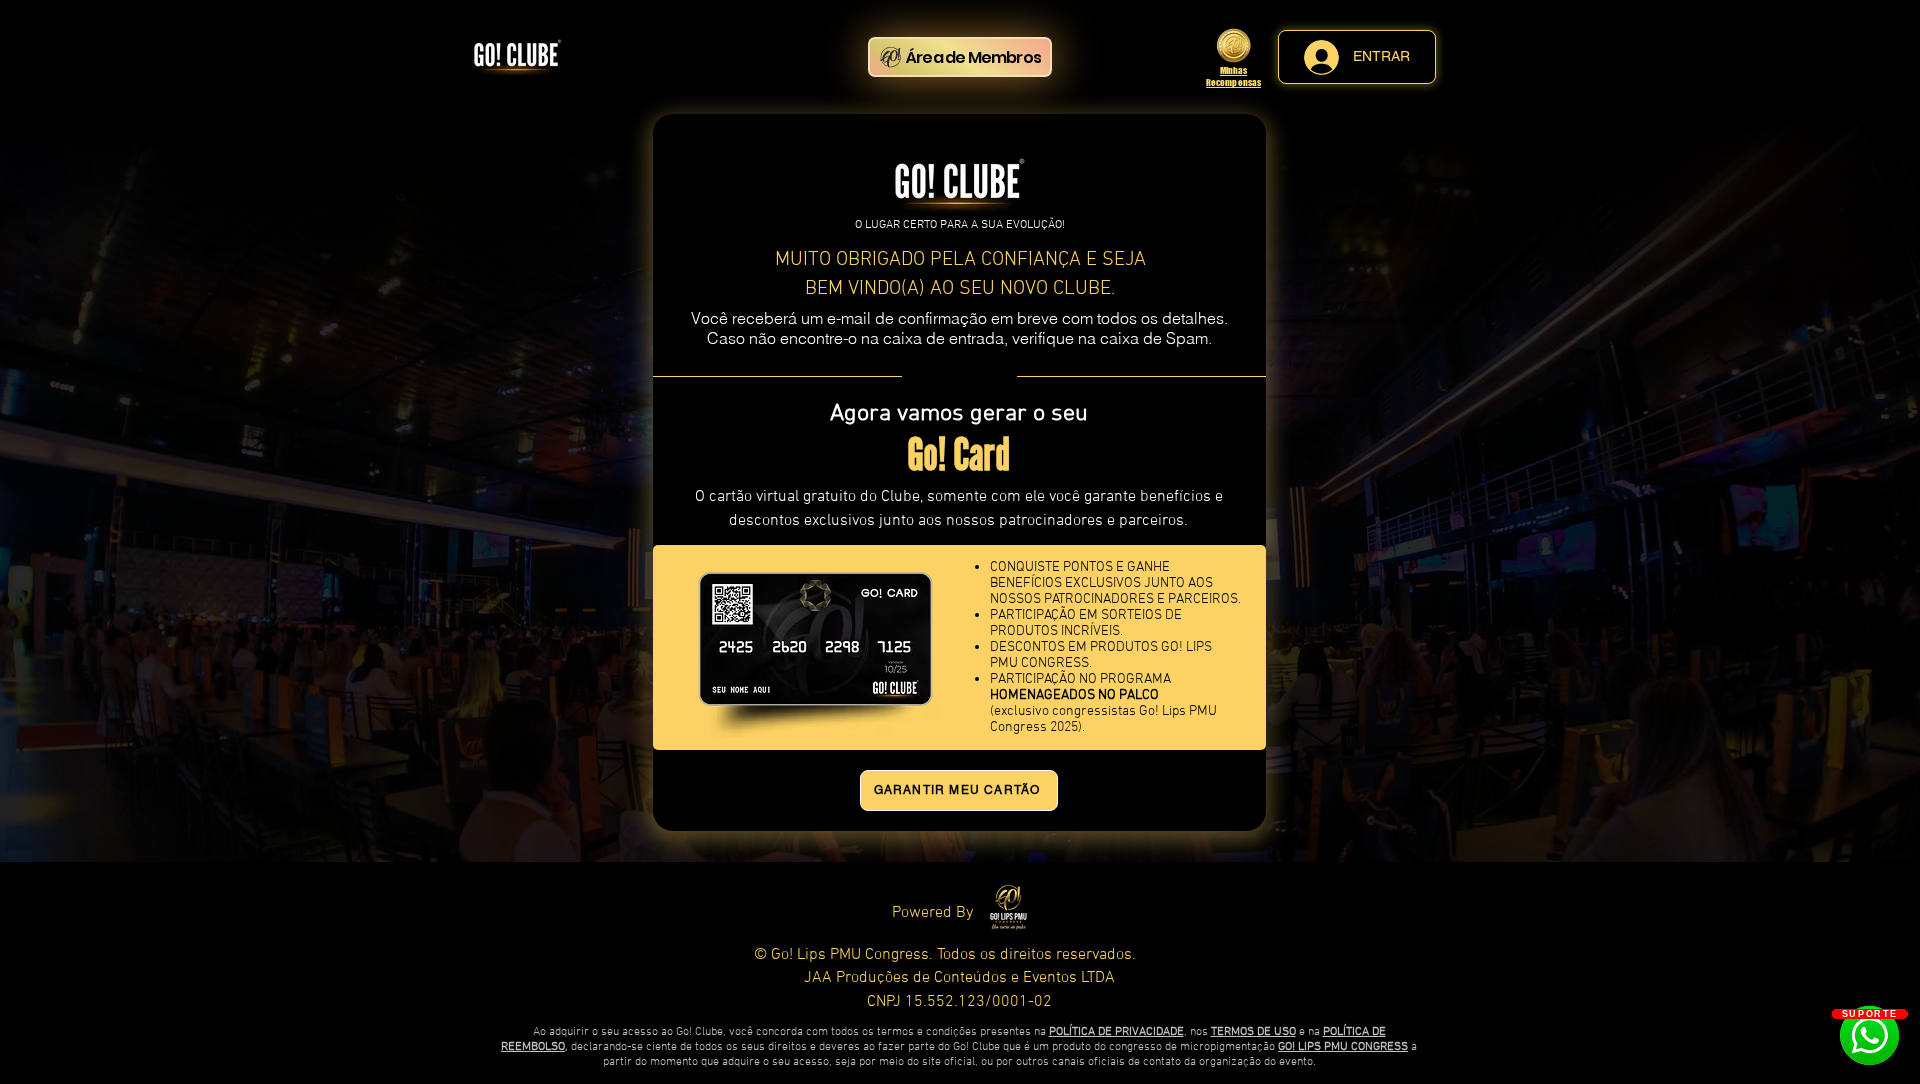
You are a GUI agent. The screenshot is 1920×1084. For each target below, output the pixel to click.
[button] (815, 639)
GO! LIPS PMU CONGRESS (1343, 1047)
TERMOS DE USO (1253, 1032)
